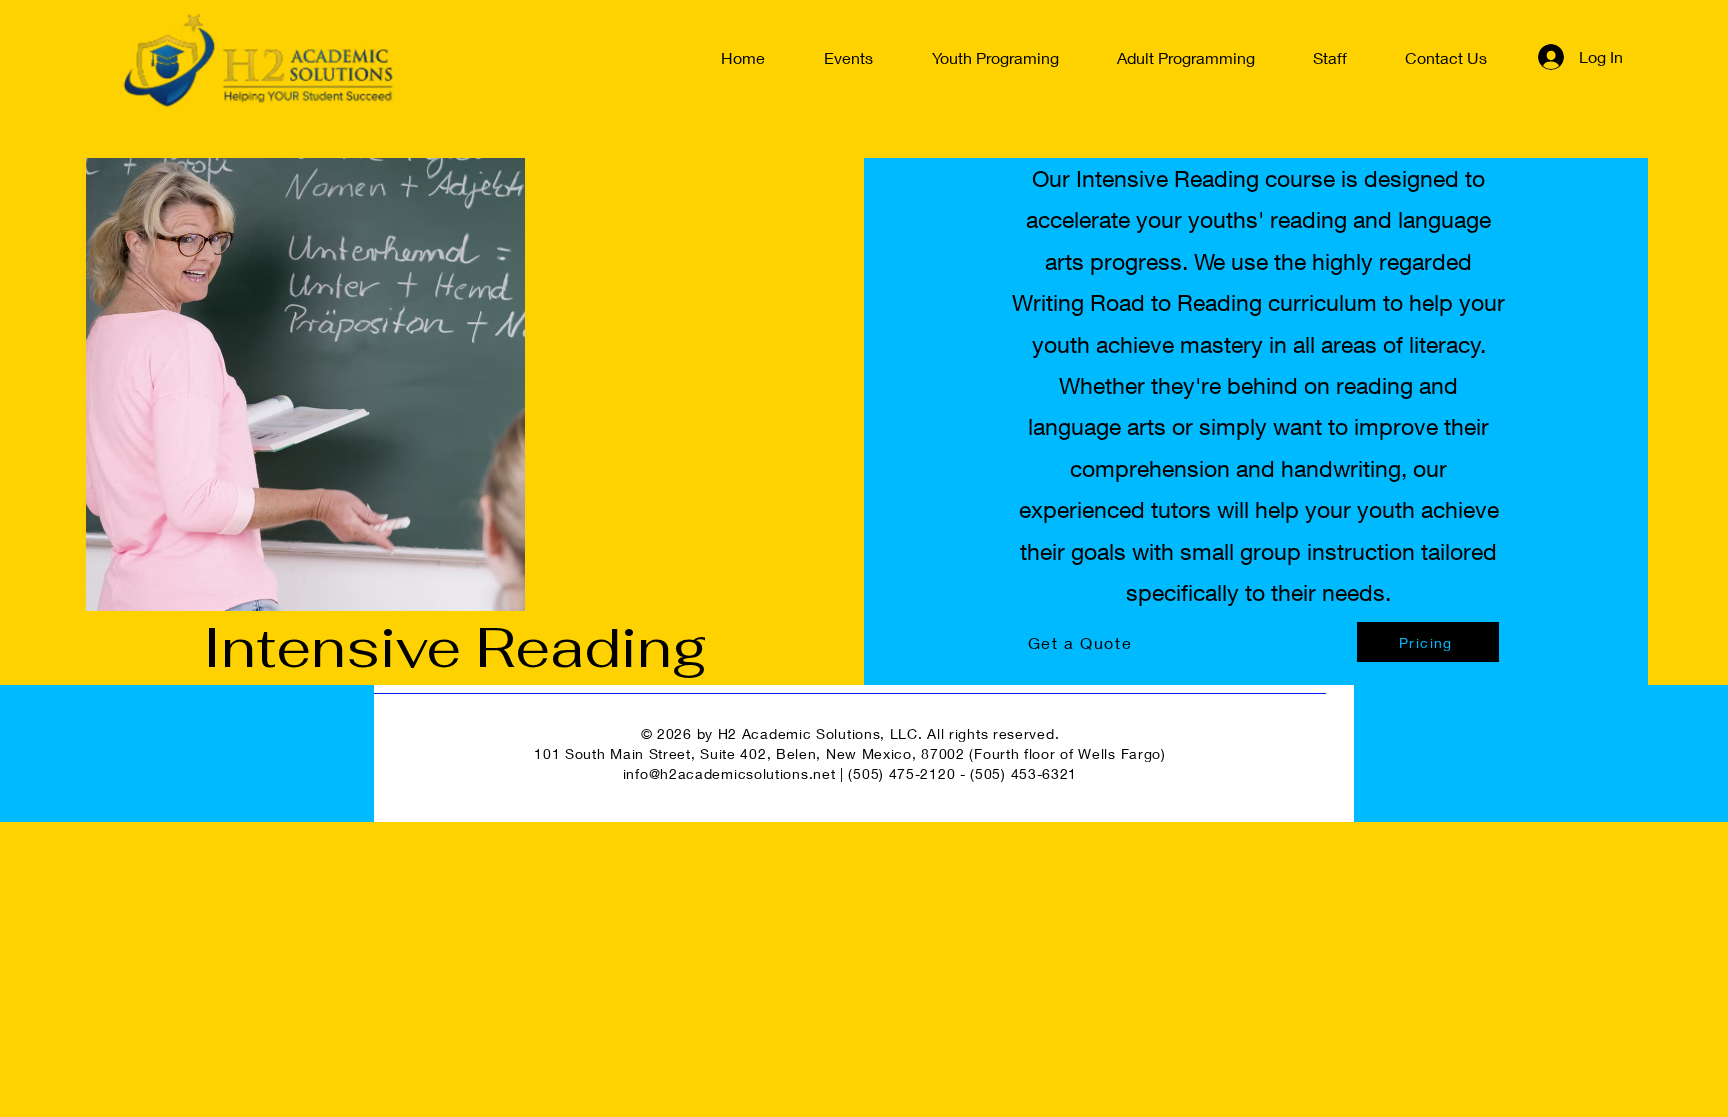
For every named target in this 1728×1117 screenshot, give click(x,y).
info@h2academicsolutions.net (729, 773)
